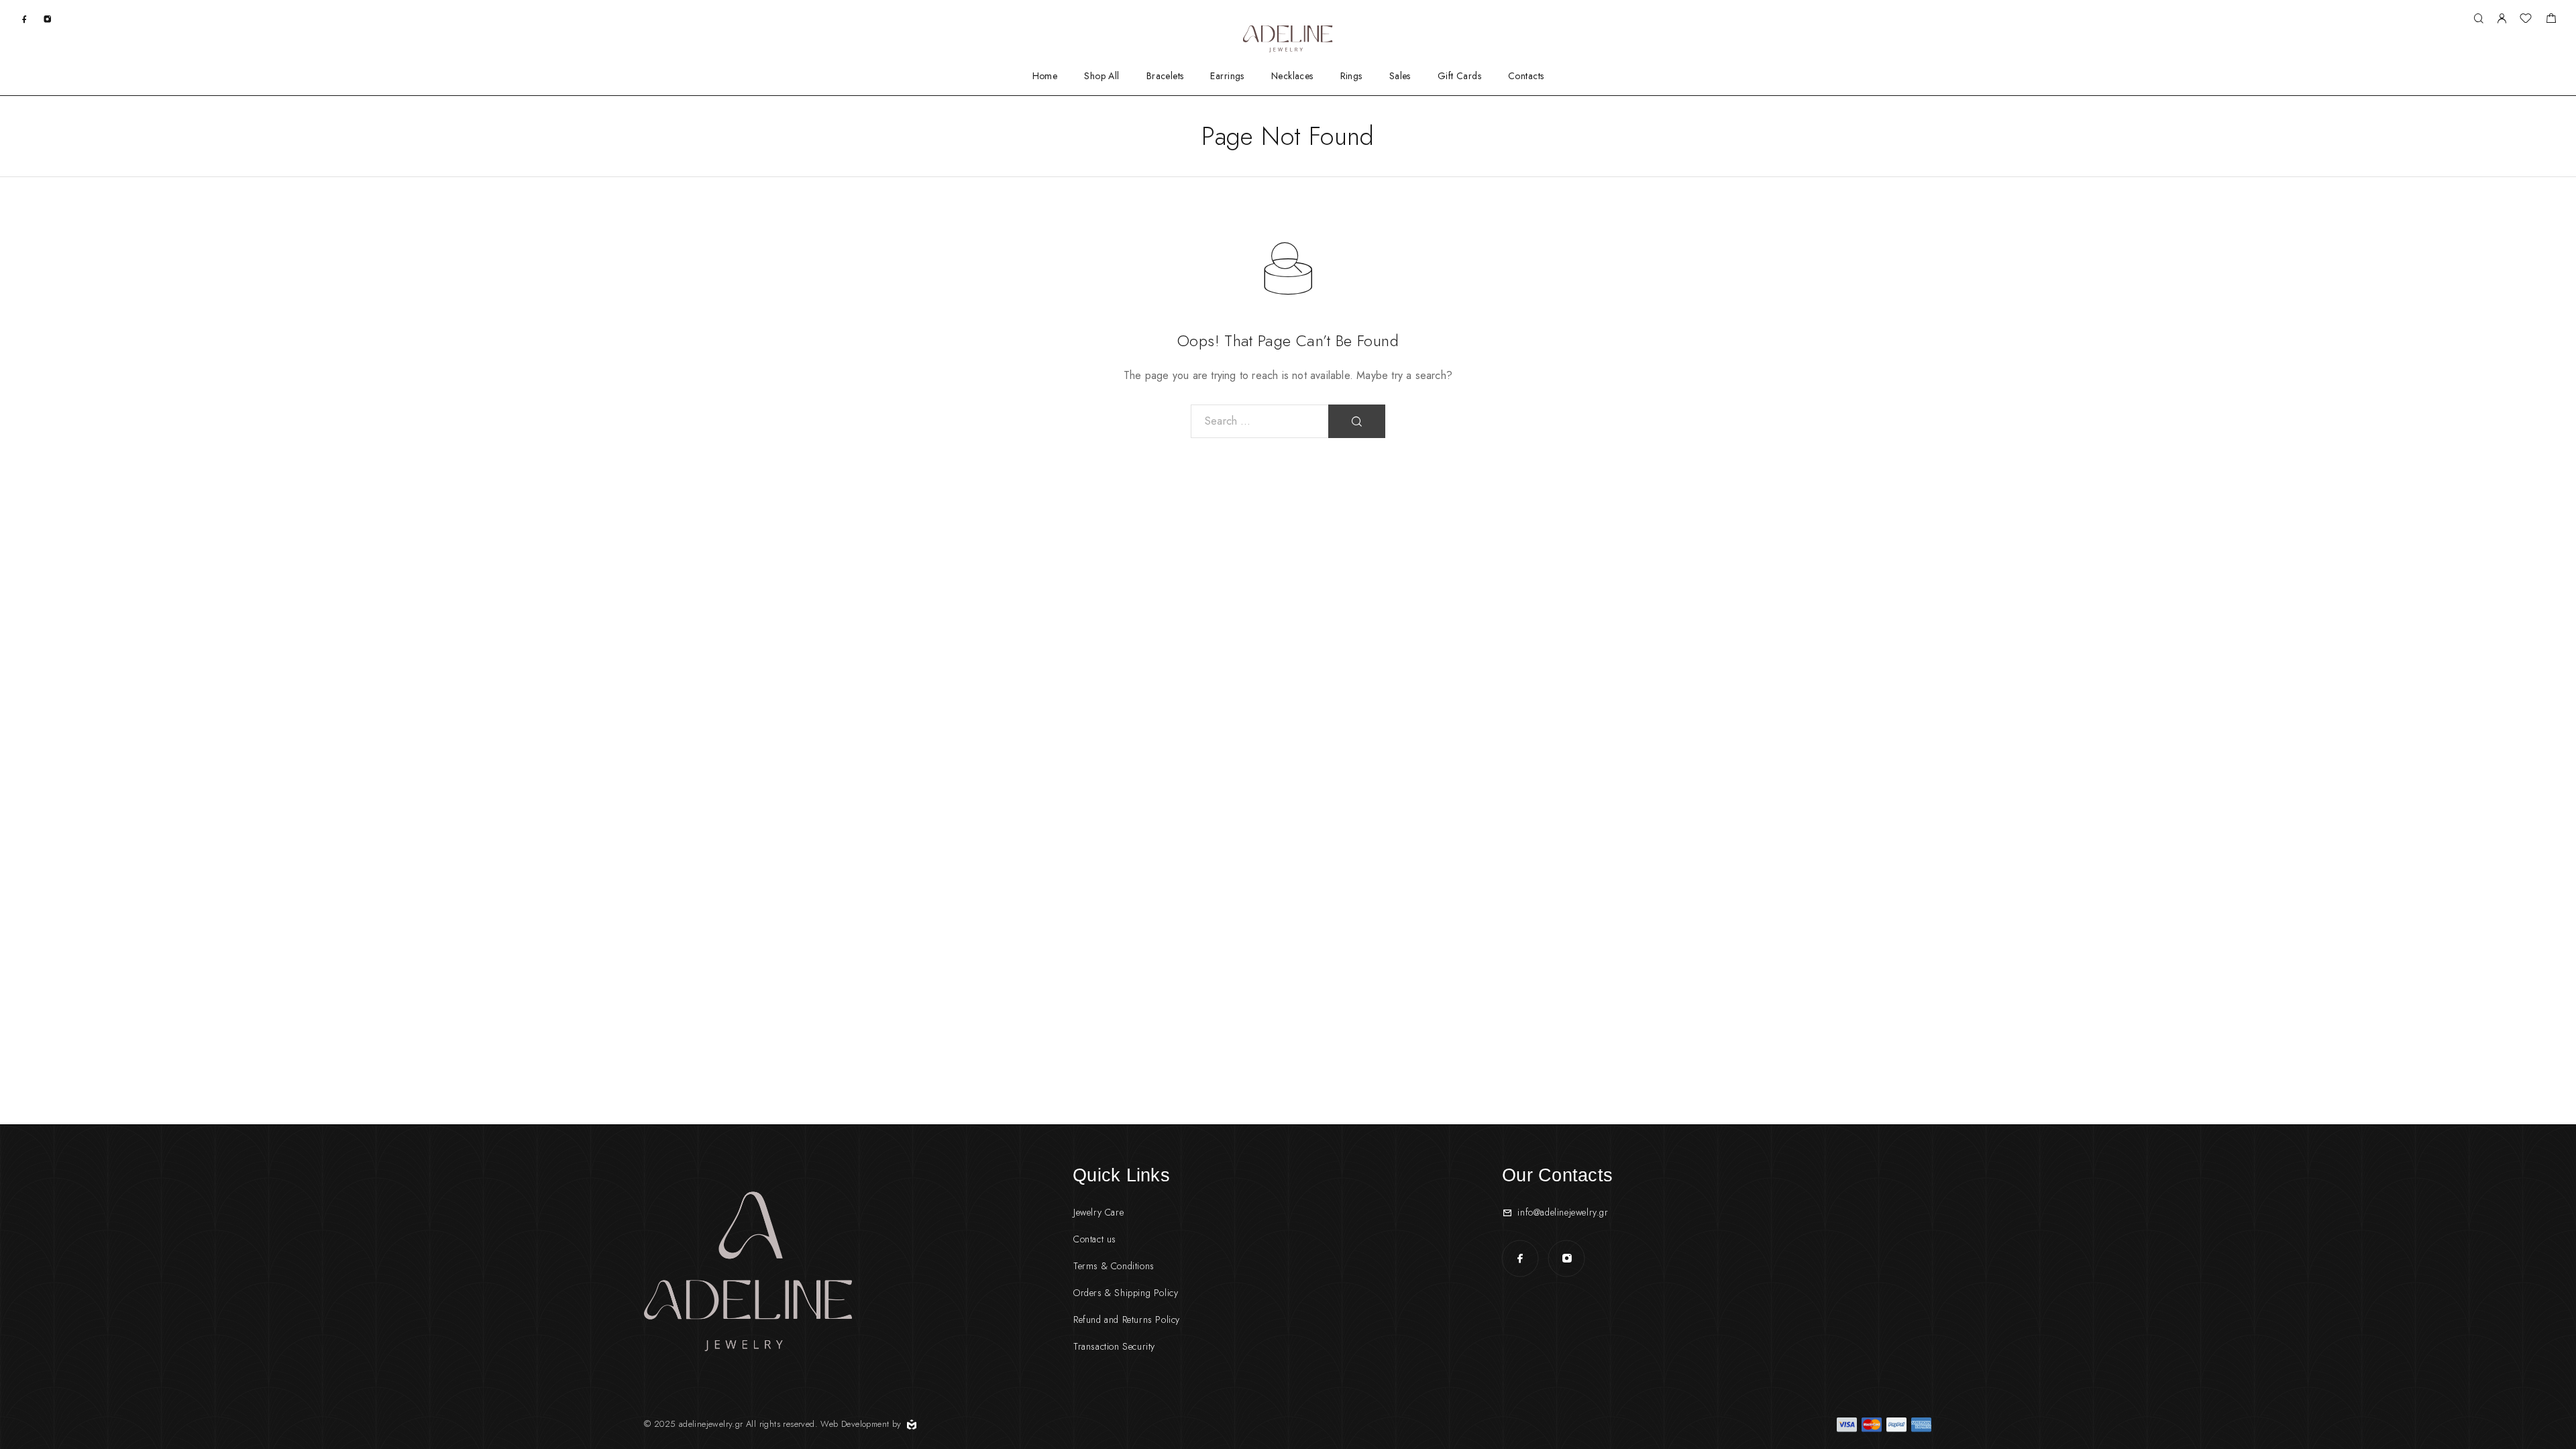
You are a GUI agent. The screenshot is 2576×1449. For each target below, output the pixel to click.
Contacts (1526, 76)
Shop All (1102, 76)
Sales (1400, 76)
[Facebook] (24, 18)
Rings (1351, 76)
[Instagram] (47, 18)
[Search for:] (1260, 421)
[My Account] (2502, 19)
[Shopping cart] (2551, 20)
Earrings (1227, 76)
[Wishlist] (2526, 20)
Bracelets (1165, 76)
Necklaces (1292, 76)
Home (1045, 76)
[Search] (2478, 19)
